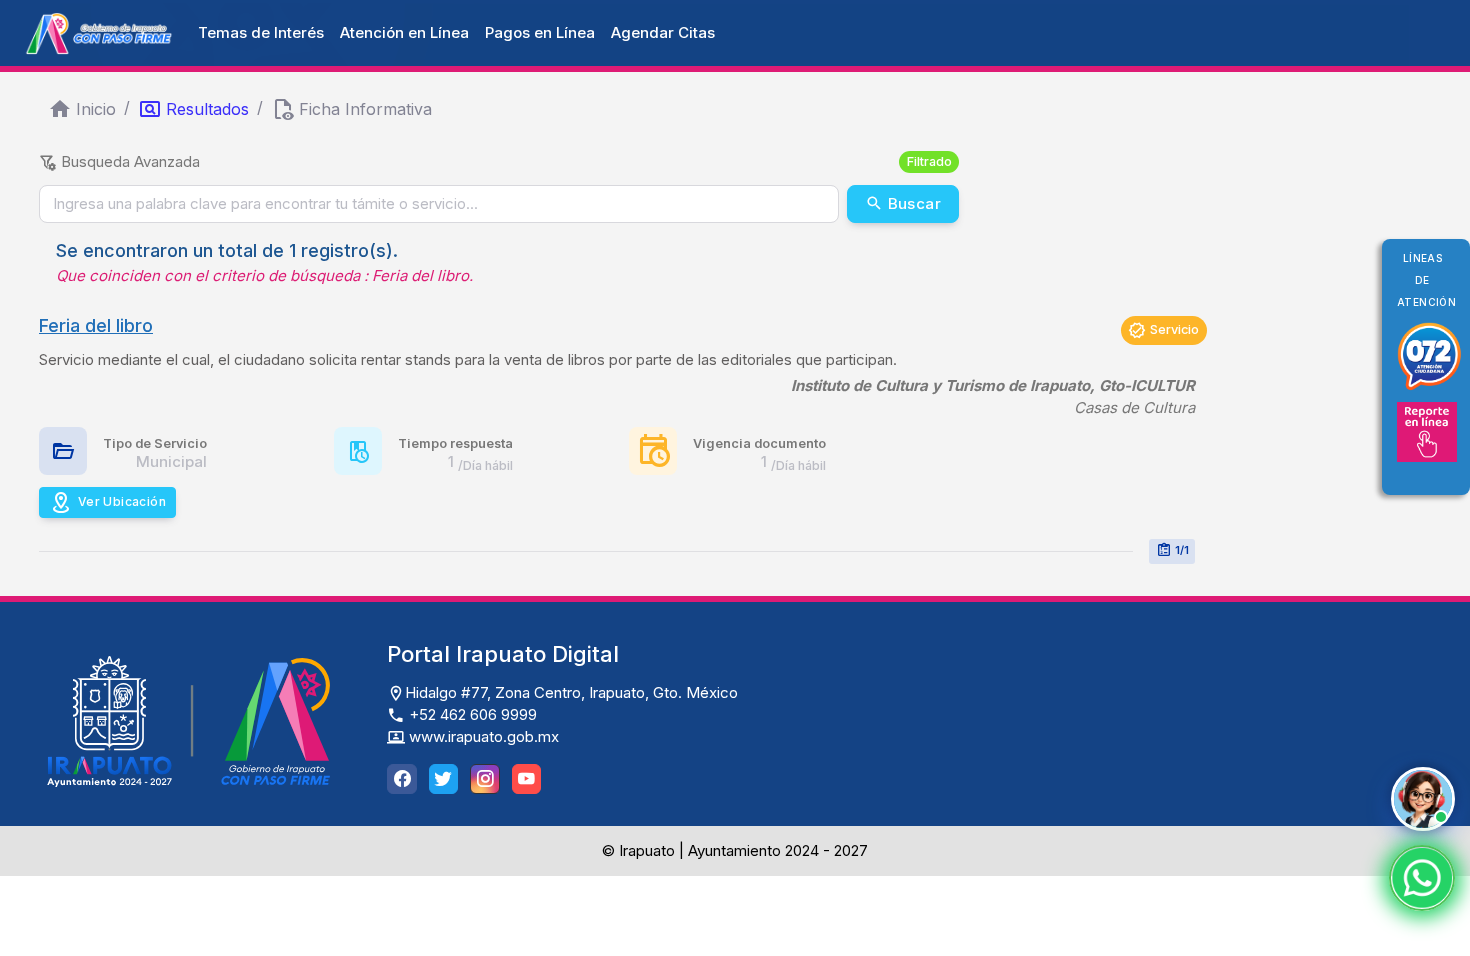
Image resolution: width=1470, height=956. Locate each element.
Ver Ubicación (122, 501)
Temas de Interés (261, 32)
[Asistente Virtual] (1423, 799)
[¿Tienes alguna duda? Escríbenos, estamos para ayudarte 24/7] (1422, 878)
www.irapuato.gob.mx (482, 736)
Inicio (96, 109)
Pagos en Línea (540, 32)
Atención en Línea (404, 32)
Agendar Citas (663, 32)
